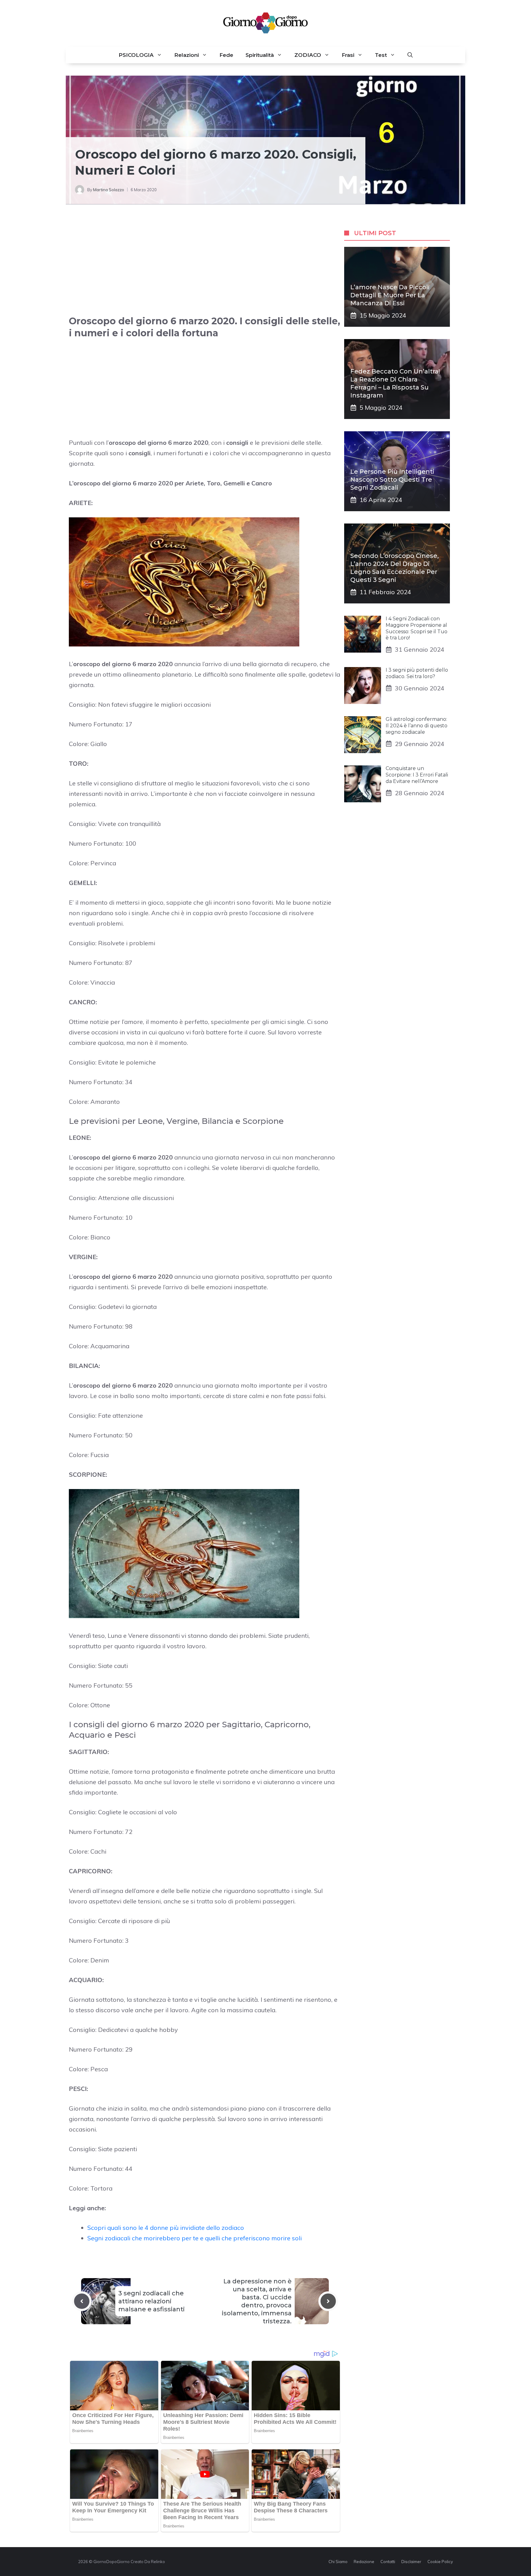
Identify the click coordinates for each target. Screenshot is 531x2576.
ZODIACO (308, 55)
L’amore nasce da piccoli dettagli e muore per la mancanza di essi (390, 295)
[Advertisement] (205, 266)
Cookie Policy (440, 2562)
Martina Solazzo (109, 190)
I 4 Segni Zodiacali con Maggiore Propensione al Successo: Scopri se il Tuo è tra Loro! (417, 628)
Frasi (348, 55)
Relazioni (187, 55)
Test (381, 55)
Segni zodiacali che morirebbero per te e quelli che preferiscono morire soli (195, 2238)
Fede (226, 55)
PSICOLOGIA (136, 55)
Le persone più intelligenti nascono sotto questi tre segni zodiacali (392, 480)
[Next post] (328, 2301)
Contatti (388, 2562)
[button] (410, 55)
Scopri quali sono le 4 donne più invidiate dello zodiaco (166, 2228)
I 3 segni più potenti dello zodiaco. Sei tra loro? (417, 673)
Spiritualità (260, 55)
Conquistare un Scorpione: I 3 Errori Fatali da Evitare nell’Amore (417, 775)
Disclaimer (411, 2562)
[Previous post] (82, 2301)
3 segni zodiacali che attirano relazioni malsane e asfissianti (151, 2301)
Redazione (364, 2562)
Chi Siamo (338, 2562)
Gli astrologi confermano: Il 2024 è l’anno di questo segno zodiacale (417, 726)
